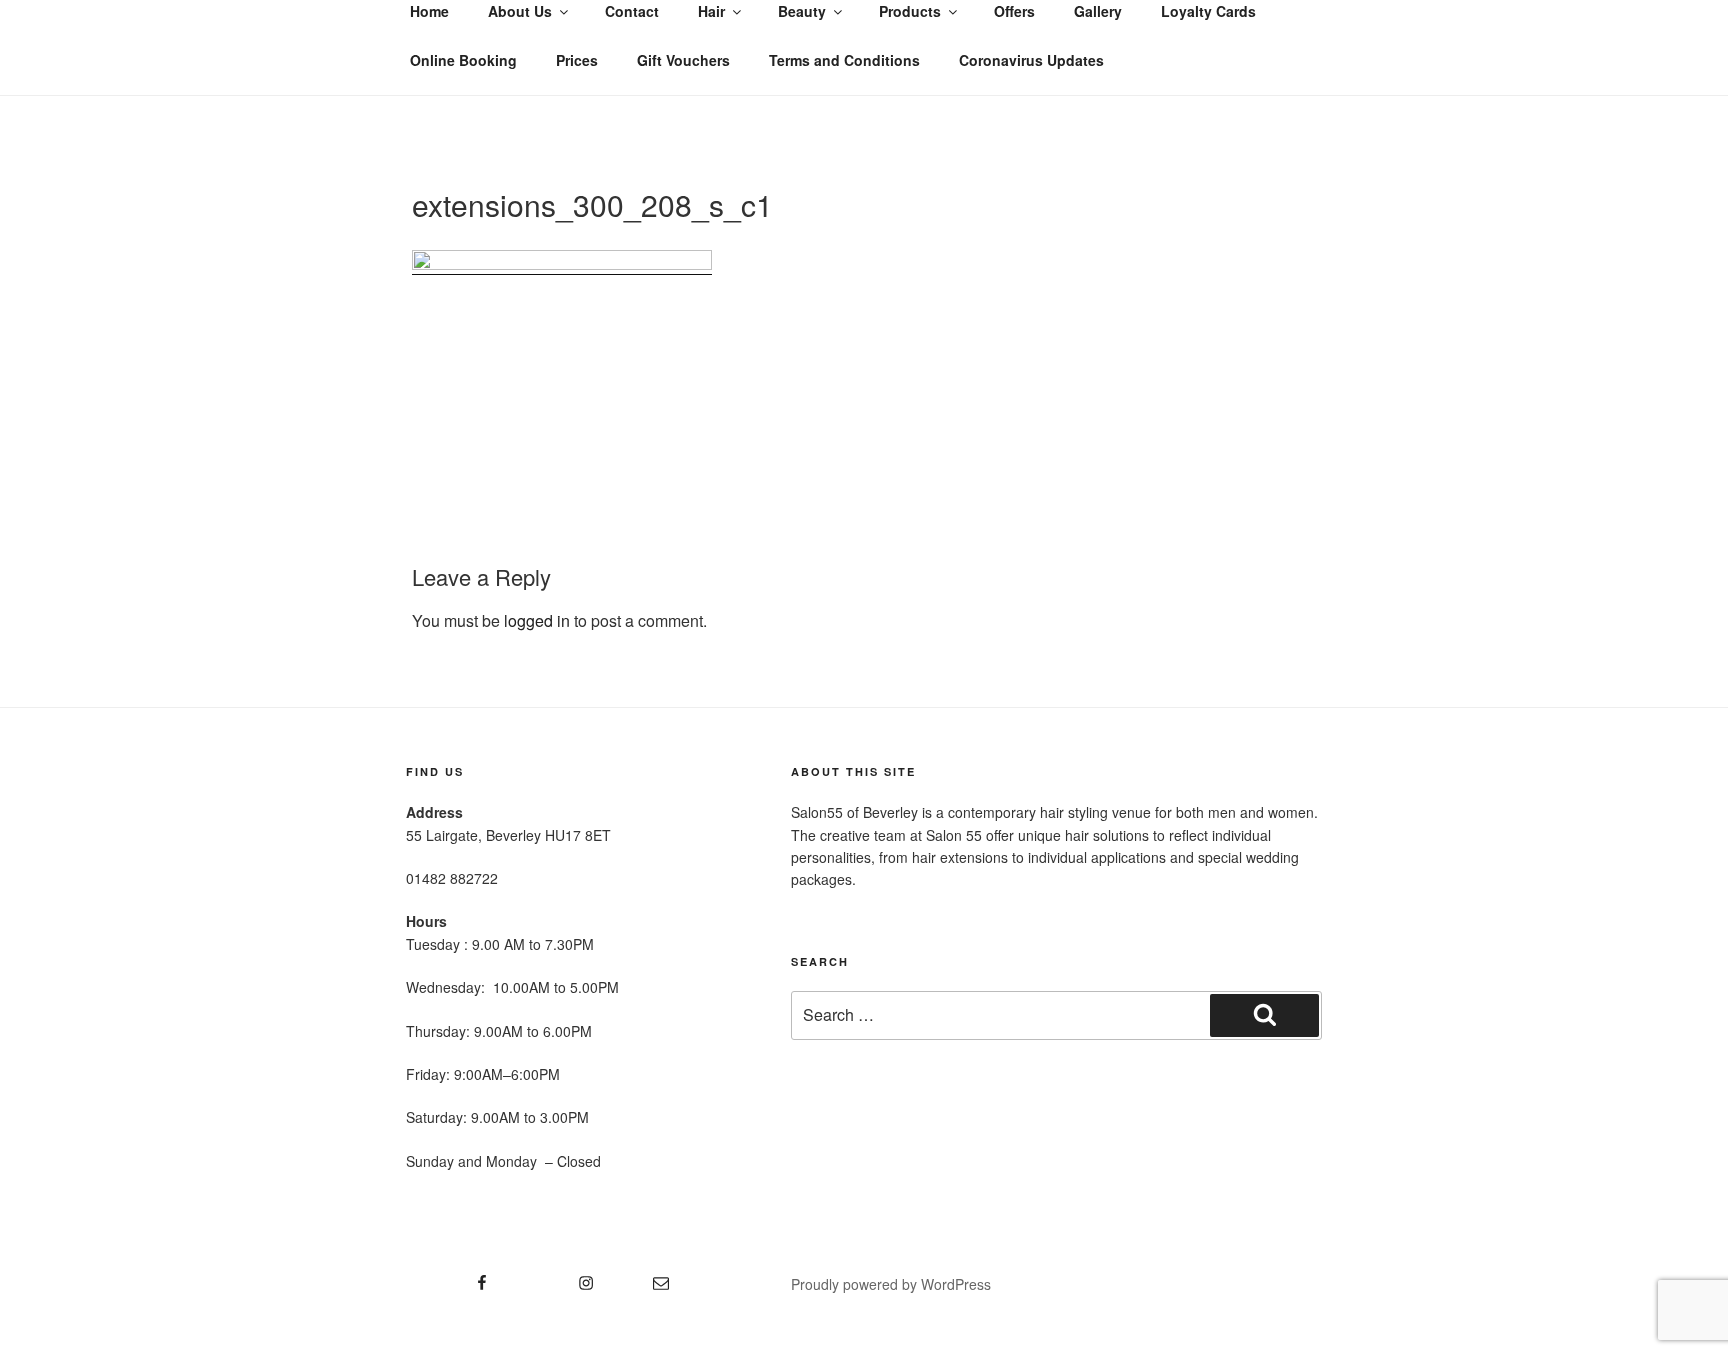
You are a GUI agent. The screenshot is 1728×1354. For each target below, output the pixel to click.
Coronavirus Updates (1031, 60)
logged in (537, 620)
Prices (577, 60)
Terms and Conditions (844, 60)
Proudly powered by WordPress (891, 1284)
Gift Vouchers (683, 60)
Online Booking (463, 60)
